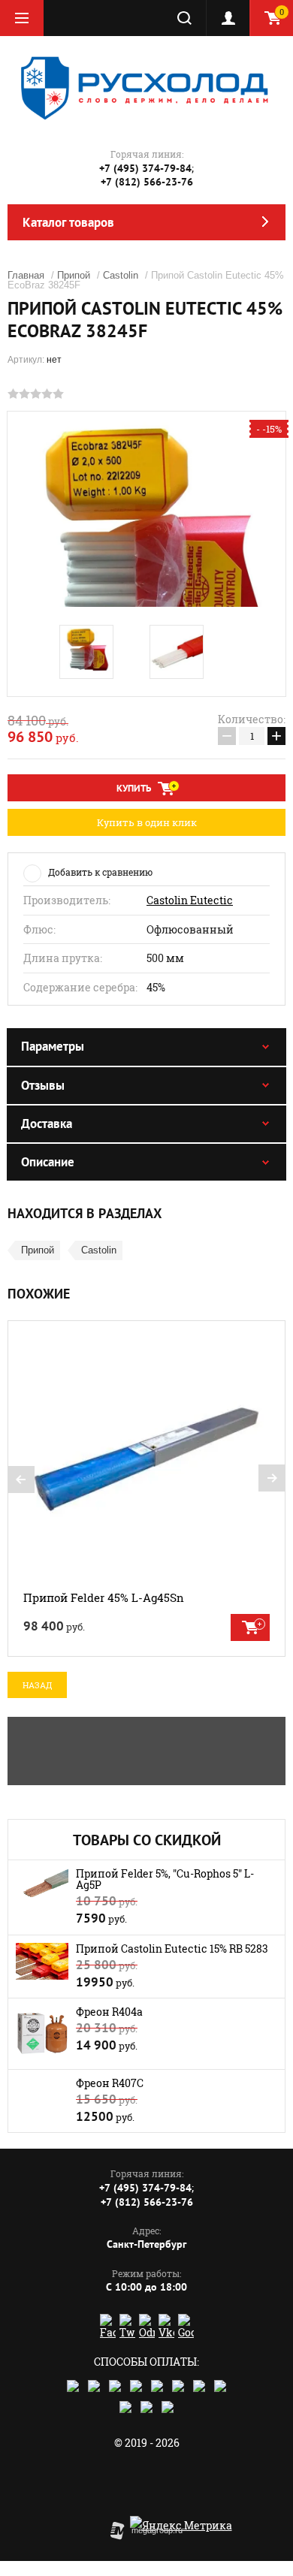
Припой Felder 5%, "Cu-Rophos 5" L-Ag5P (165, 1879)
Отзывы (43, 1085)
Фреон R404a (109, 2012)
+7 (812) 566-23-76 (147, 182)
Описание (48, 1162)
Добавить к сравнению (100, 872)
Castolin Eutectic (190, 900)
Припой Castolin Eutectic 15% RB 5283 (172, 1949)
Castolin (121, 275)
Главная (26, 275)
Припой (74, 275)
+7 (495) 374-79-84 (145, 168)
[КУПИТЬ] (250, 1627)
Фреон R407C (110, 2083)
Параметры (53, 1046)
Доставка (47, 1124)
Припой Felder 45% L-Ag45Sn (104, 1597)
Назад (37, 1685)
